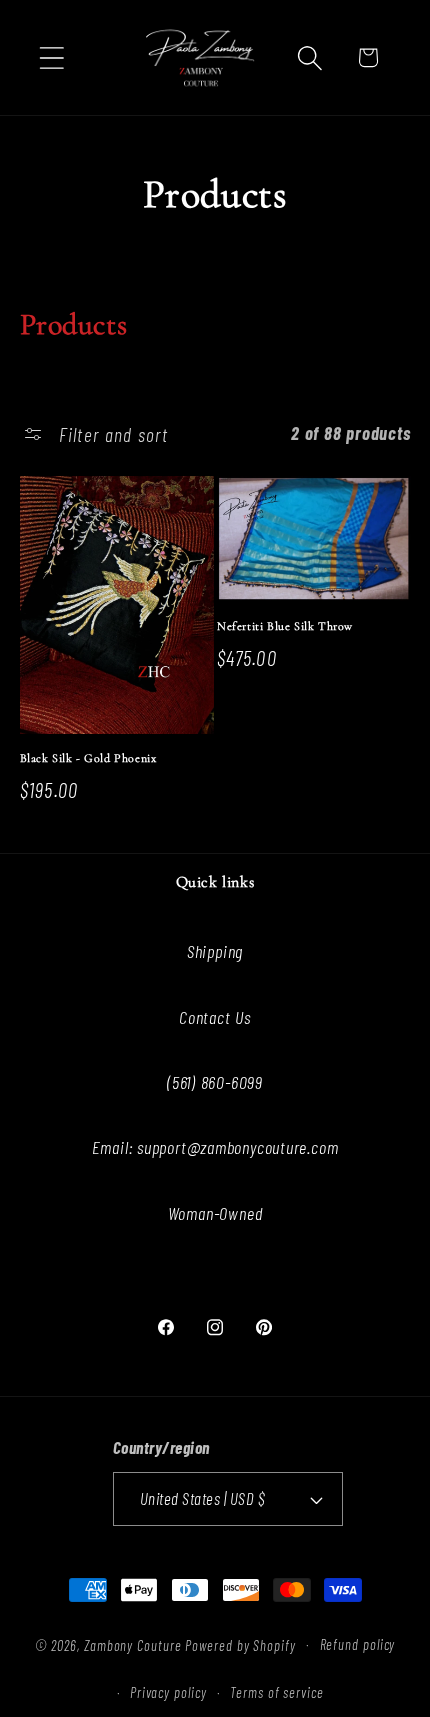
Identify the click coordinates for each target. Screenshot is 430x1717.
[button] (51, 57)
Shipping (215, 951)
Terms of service (277, 1692)
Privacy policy (168, 1692)
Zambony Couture (133, 1644)
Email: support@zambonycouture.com (215, 1147)
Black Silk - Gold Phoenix (88, 758)
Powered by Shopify (240, 1644)
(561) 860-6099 (215, 1082)
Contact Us (215, 1017)
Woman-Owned (215, 1213)
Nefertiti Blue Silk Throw (285, 626)
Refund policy (358, 1644)
